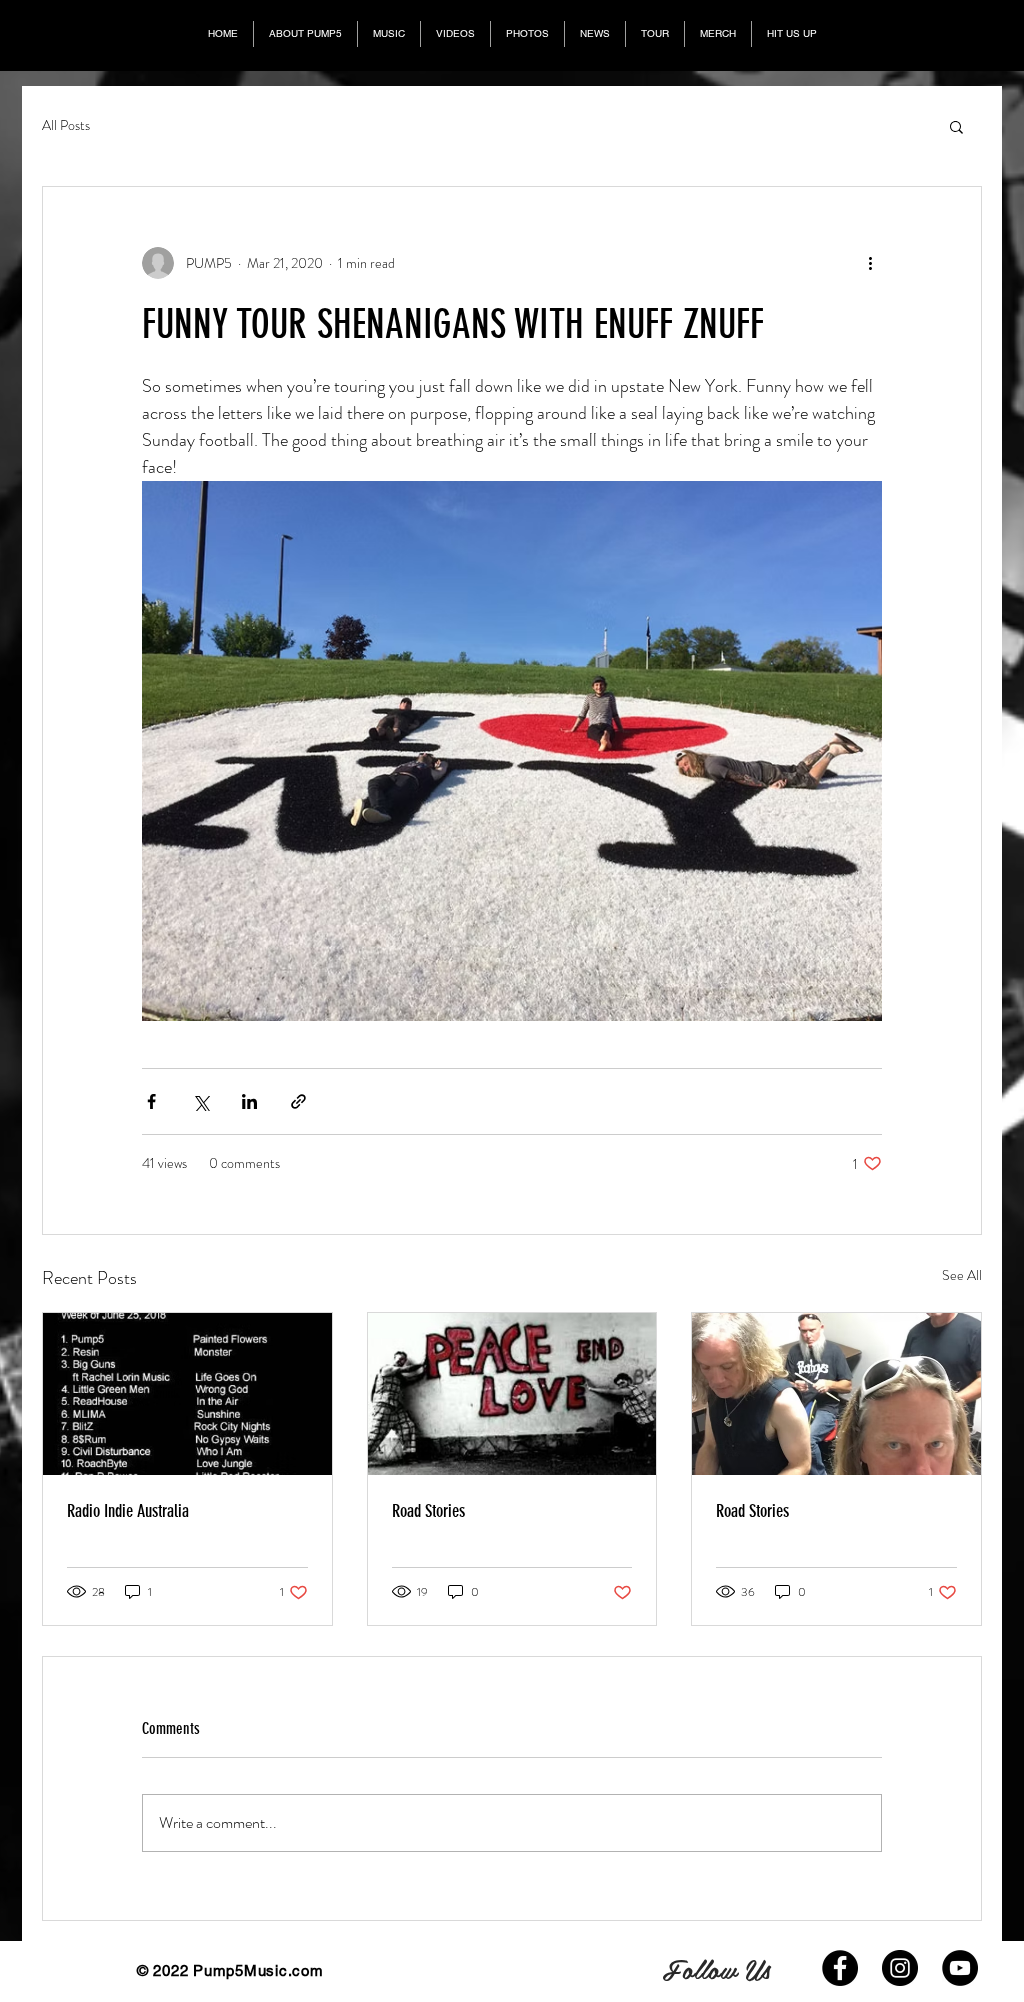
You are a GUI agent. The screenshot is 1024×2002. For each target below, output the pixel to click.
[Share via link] (298, 1101)
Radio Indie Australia (128, 1511)
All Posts (66, 125)
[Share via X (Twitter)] (200, 1101)
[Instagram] (900, 1968)
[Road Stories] (512, 1394)
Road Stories (428, 1511)
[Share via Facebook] (151, 1101)
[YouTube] (960, 1968)
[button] (956, 126)
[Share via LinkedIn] (249, 1101)
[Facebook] (840, 1968)
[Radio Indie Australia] (187, 1394)
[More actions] (870, 263)
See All (962, 1275)
